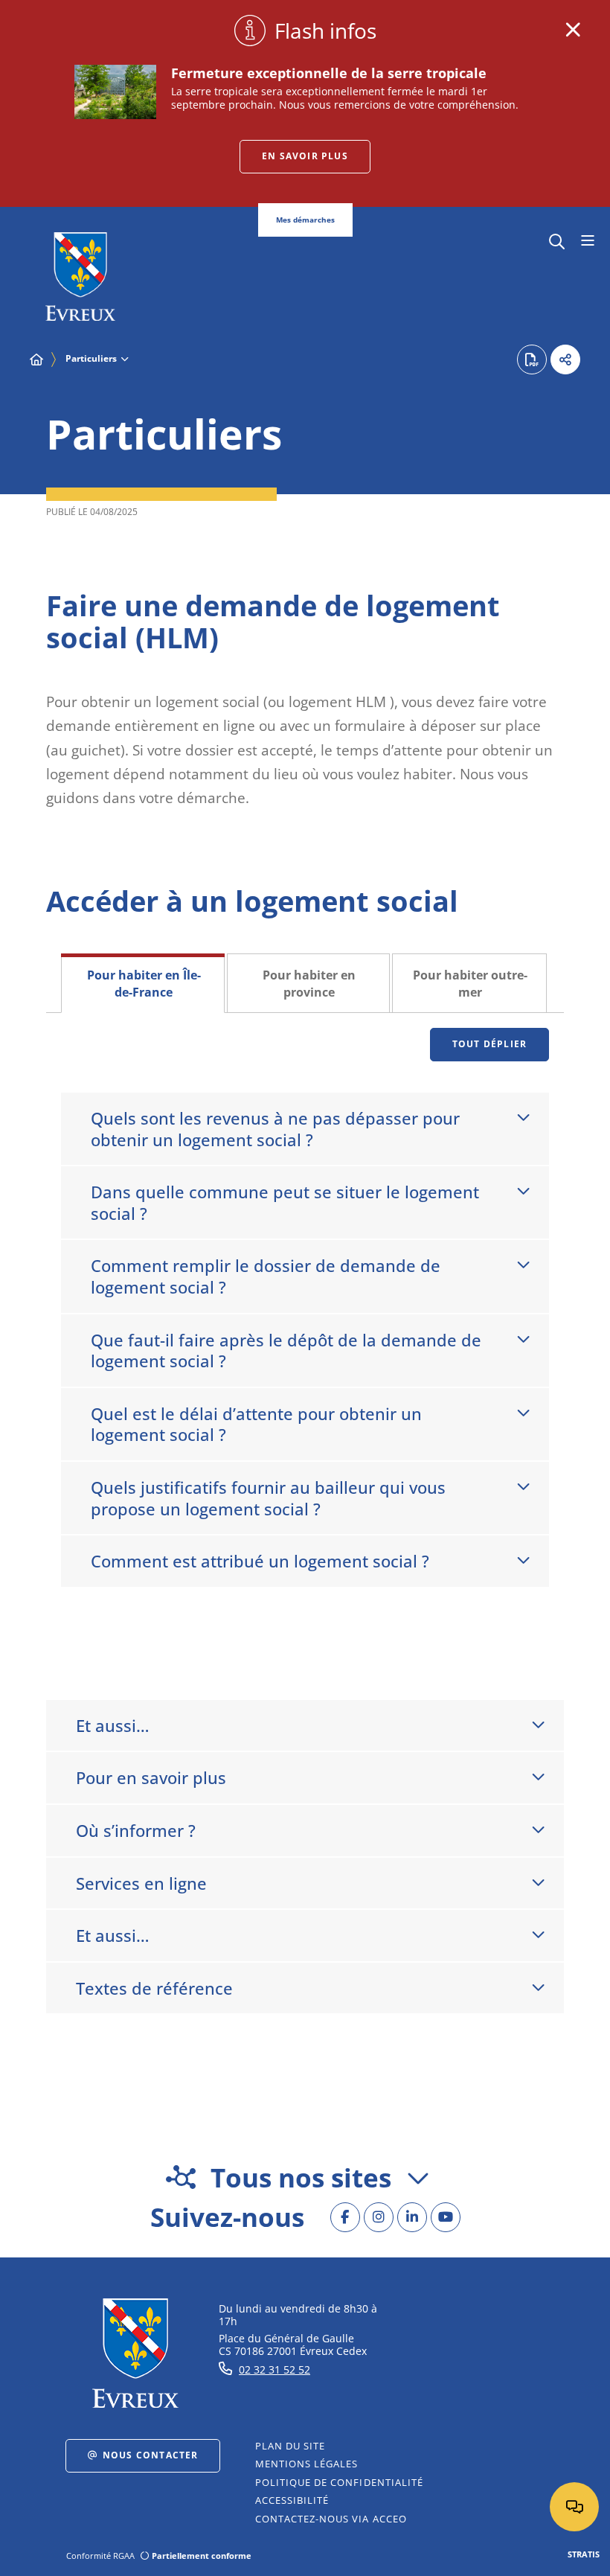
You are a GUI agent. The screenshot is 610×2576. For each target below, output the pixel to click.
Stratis (584, 2554)
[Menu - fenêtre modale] (587, 241)
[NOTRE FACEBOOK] (345, 2217)
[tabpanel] (305, 1341)
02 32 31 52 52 (274, 2369)
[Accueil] (36, 359)
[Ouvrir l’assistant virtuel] (574, 2507)
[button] (557, 240)
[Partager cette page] (565, 359)
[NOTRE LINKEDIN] (412, 2217)
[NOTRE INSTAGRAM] (379, 2217)
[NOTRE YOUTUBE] (446, 2217)
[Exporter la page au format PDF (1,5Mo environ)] (532, 359)
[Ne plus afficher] (573, 30)
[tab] (143, 983)
